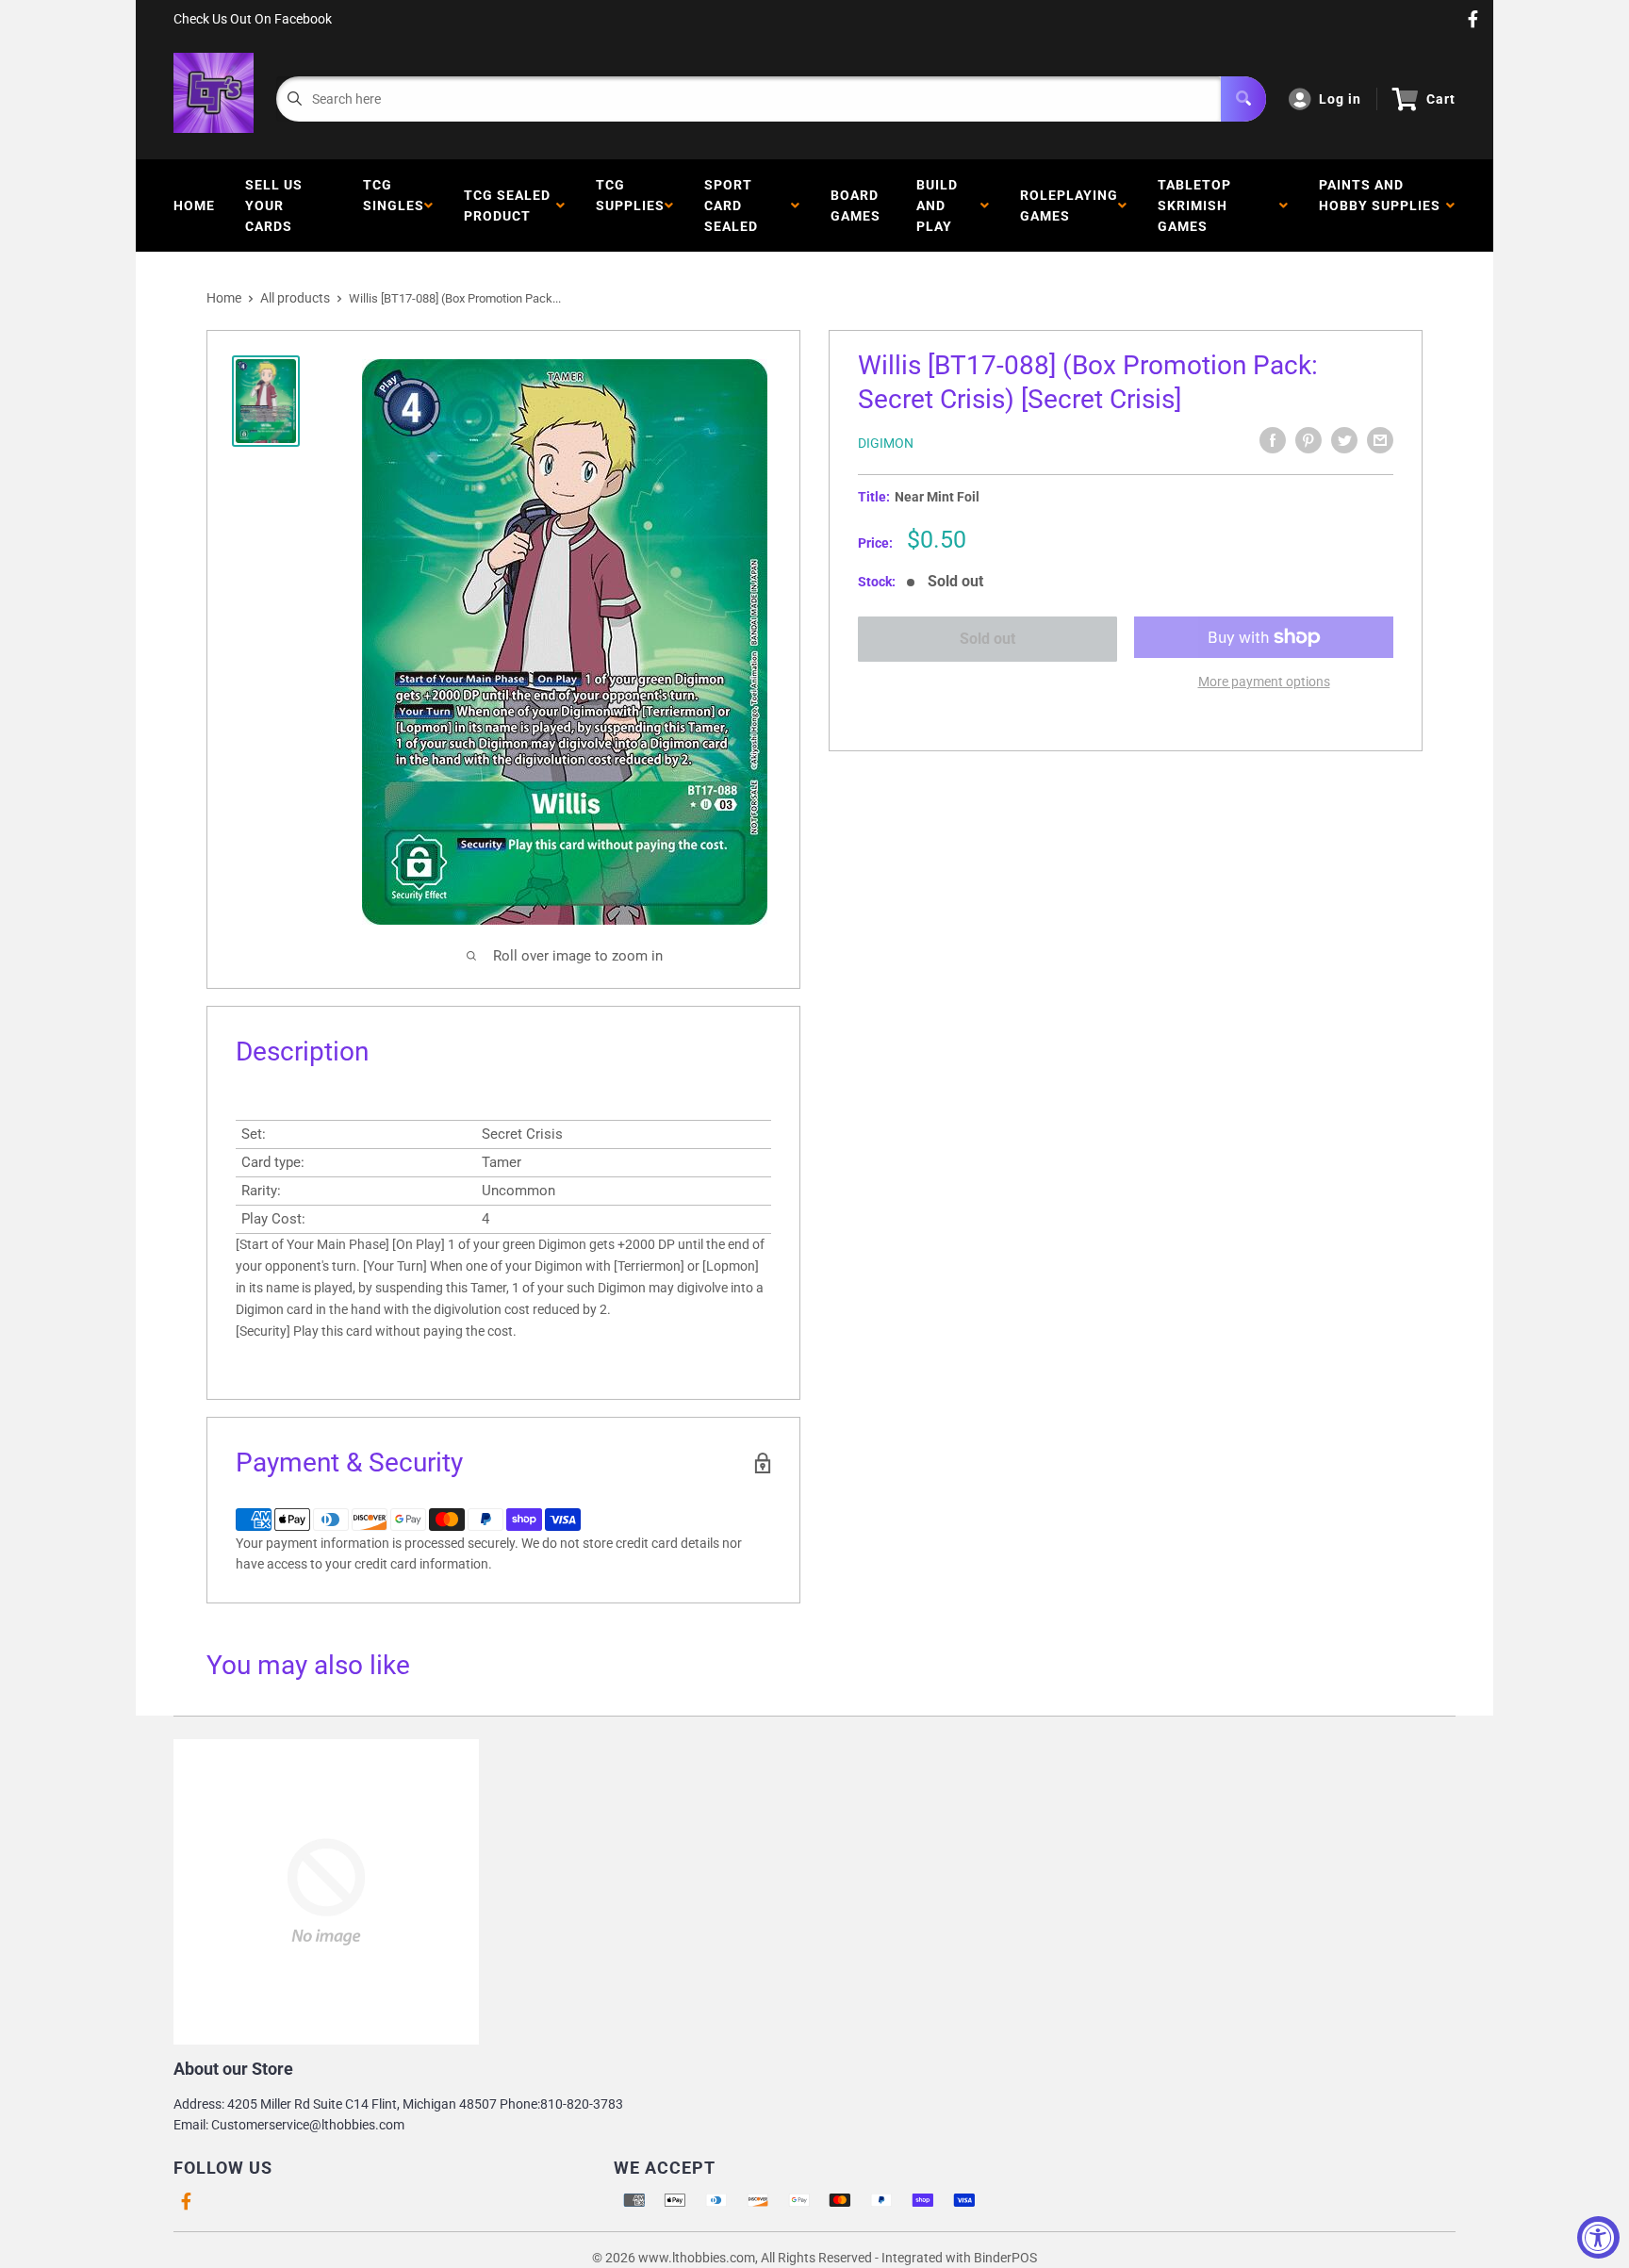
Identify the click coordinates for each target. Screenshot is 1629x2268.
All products (295, 298)
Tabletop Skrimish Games (1194, 205)
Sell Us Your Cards (274, 205)
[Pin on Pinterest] (1308, 440)
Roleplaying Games (1069, 205)
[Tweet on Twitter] (1344, 440)
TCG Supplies (630, 205)
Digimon (886, 443)
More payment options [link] (1264, 682)
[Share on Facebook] (1273, 440)
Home (194, 205)
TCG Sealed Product (507, 205)
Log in (1340, 99)
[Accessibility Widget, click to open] (1598, 2237)
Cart (1441, 99)
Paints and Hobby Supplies (1380, 205)
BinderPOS (1005, 2258)
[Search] (1243, 99)
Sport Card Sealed (735, 205)
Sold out (987, 639)
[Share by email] (1380, 440)
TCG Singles (394, 205)
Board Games (856, 205)
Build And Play (938, 205)
